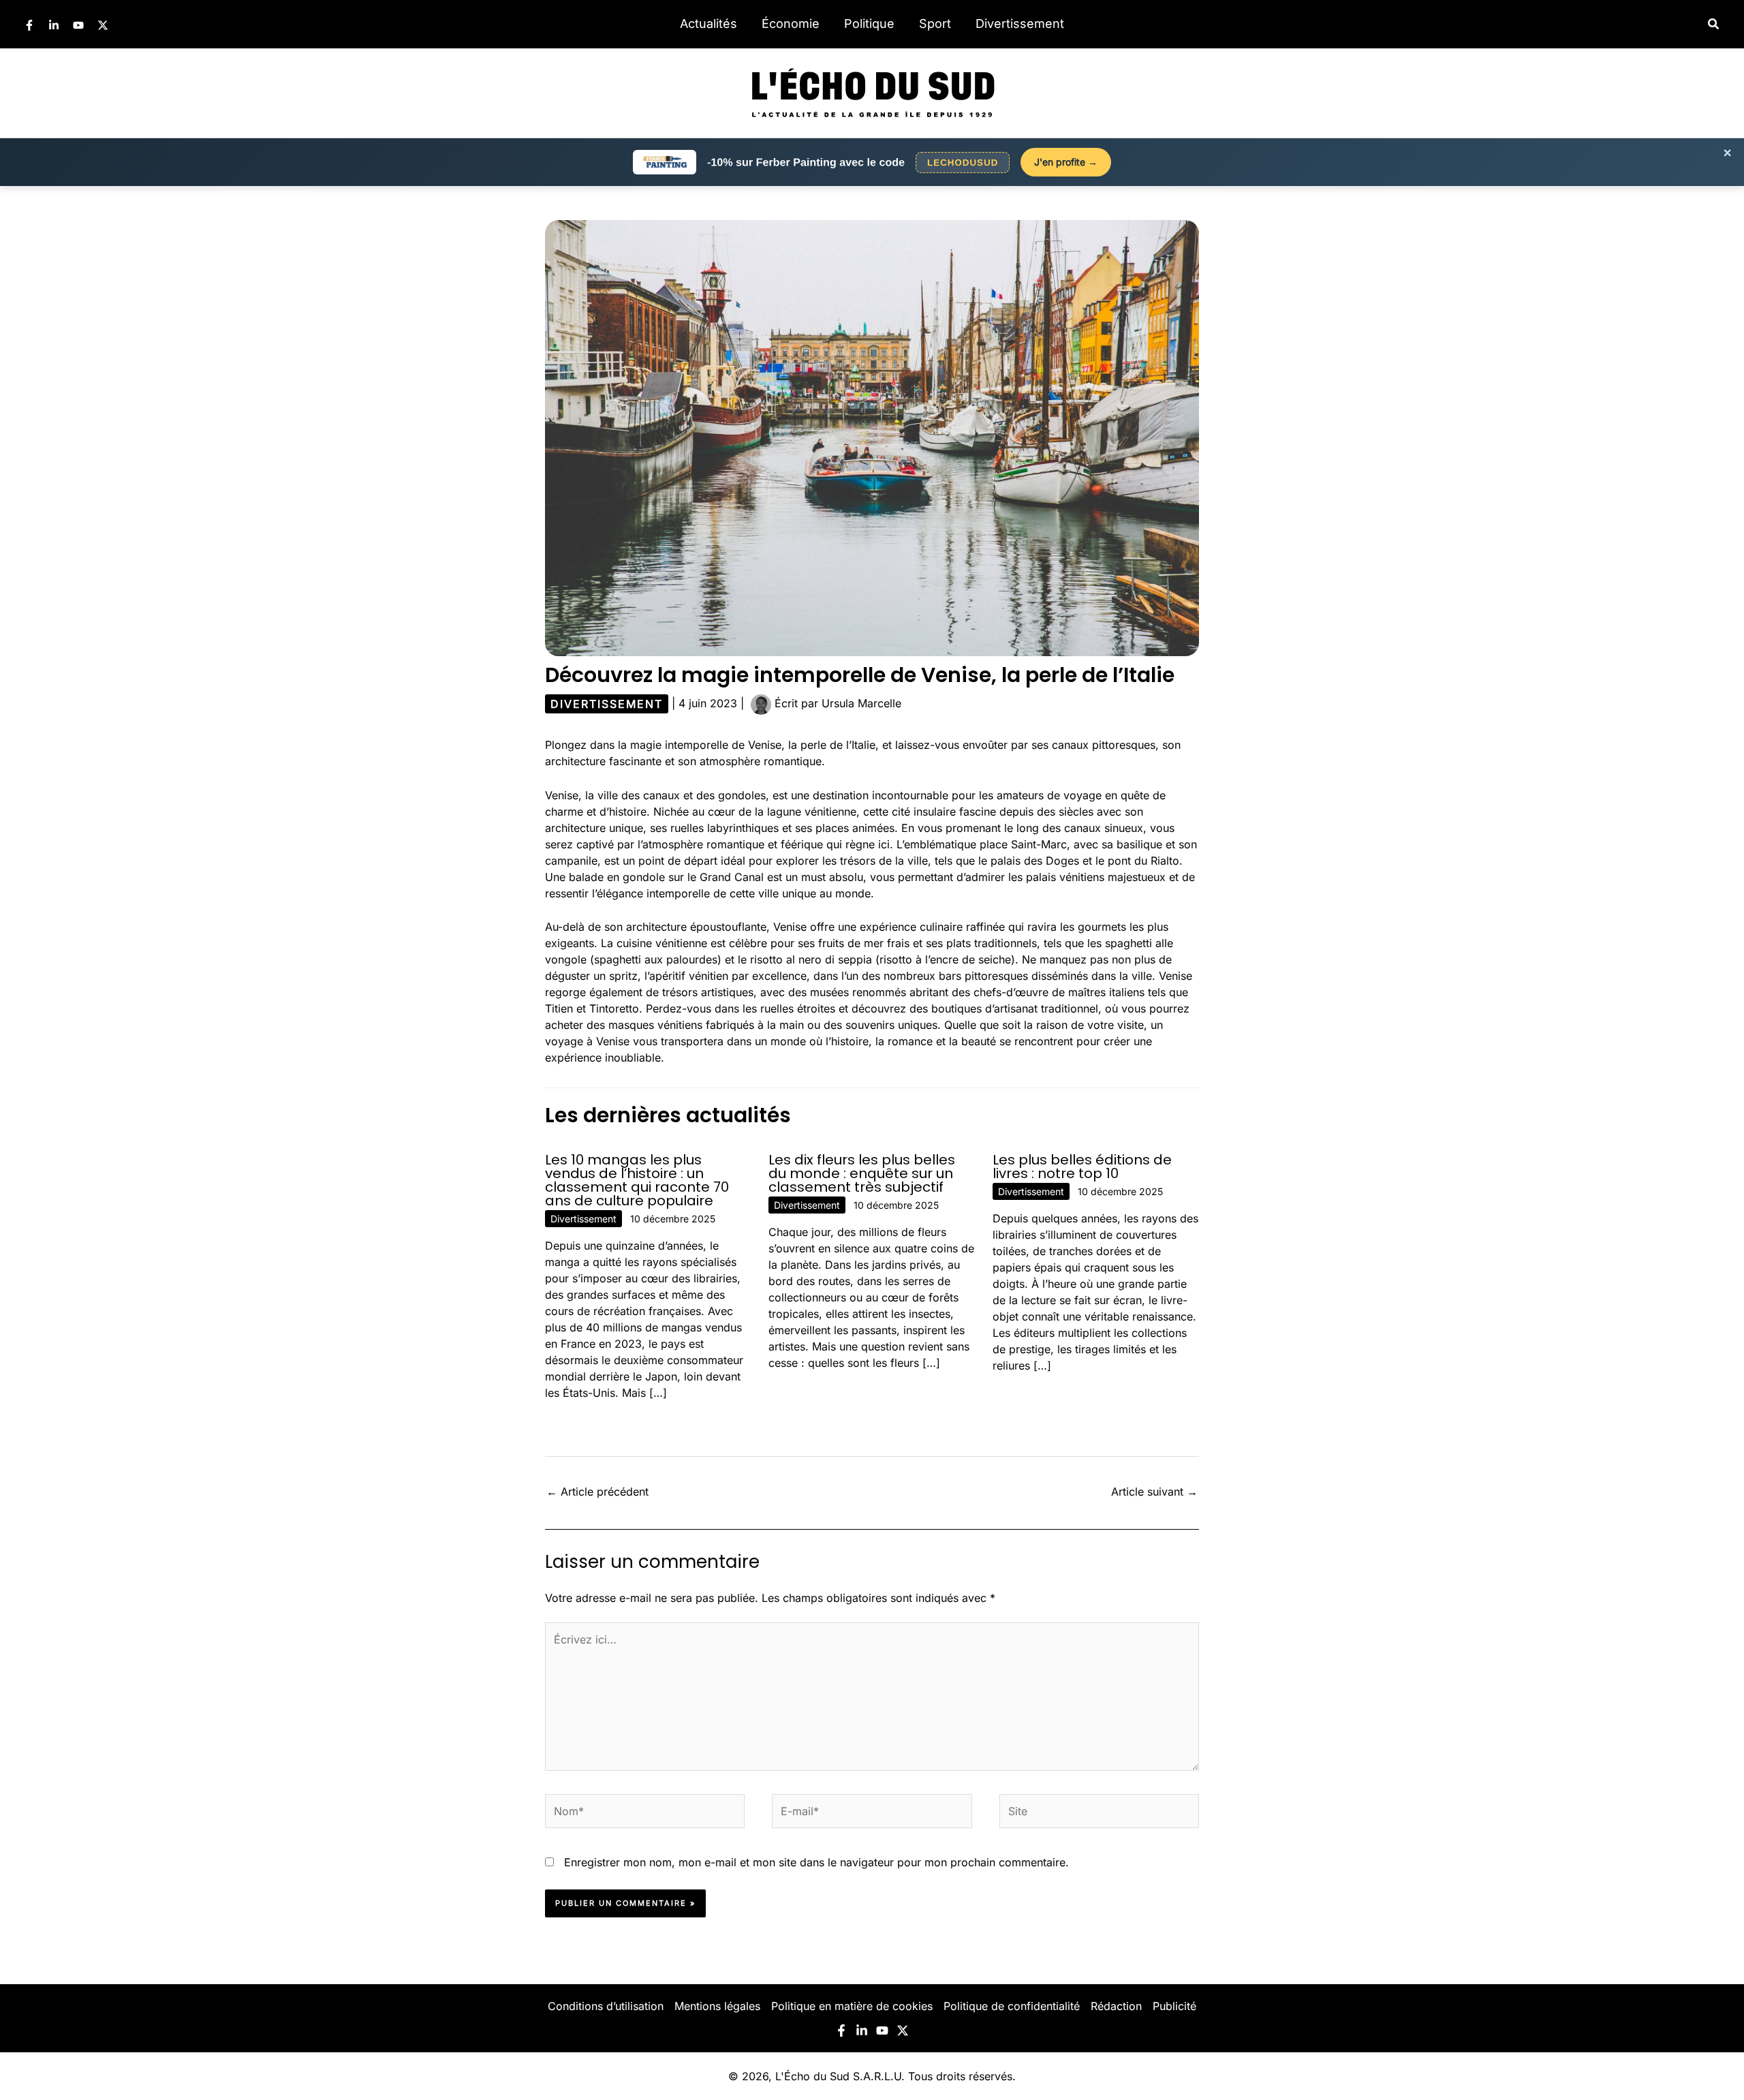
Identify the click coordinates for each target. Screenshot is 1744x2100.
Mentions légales (717, 2006)
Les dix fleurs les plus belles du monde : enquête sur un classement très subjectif (862, 1173)
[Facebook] (29, 25)
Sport (935, 24)
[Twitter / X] (103, 25)
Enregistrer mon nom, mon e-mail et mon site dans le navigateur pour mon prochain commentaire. (816, 1862)
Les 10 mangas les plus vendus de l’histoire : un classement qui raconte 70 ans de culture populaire (637, 1180)
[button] (1714, 24)
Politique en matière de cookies (852, 2006)
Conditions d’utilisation (606, 2006)
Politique (869, 24)
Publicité (1174, 2006)
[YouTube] (78, 25)
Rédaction (1116, 2006)
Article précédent (597, 1492)
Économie (791, 24)
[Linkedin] (54, 25)
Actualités (708, 24)
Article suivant (1154, 1492)
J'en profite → (1066, 162)
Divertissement (1020, 24)
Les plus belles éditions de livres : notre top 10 (1082, 1167)
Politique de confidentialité (1012, 2006)
